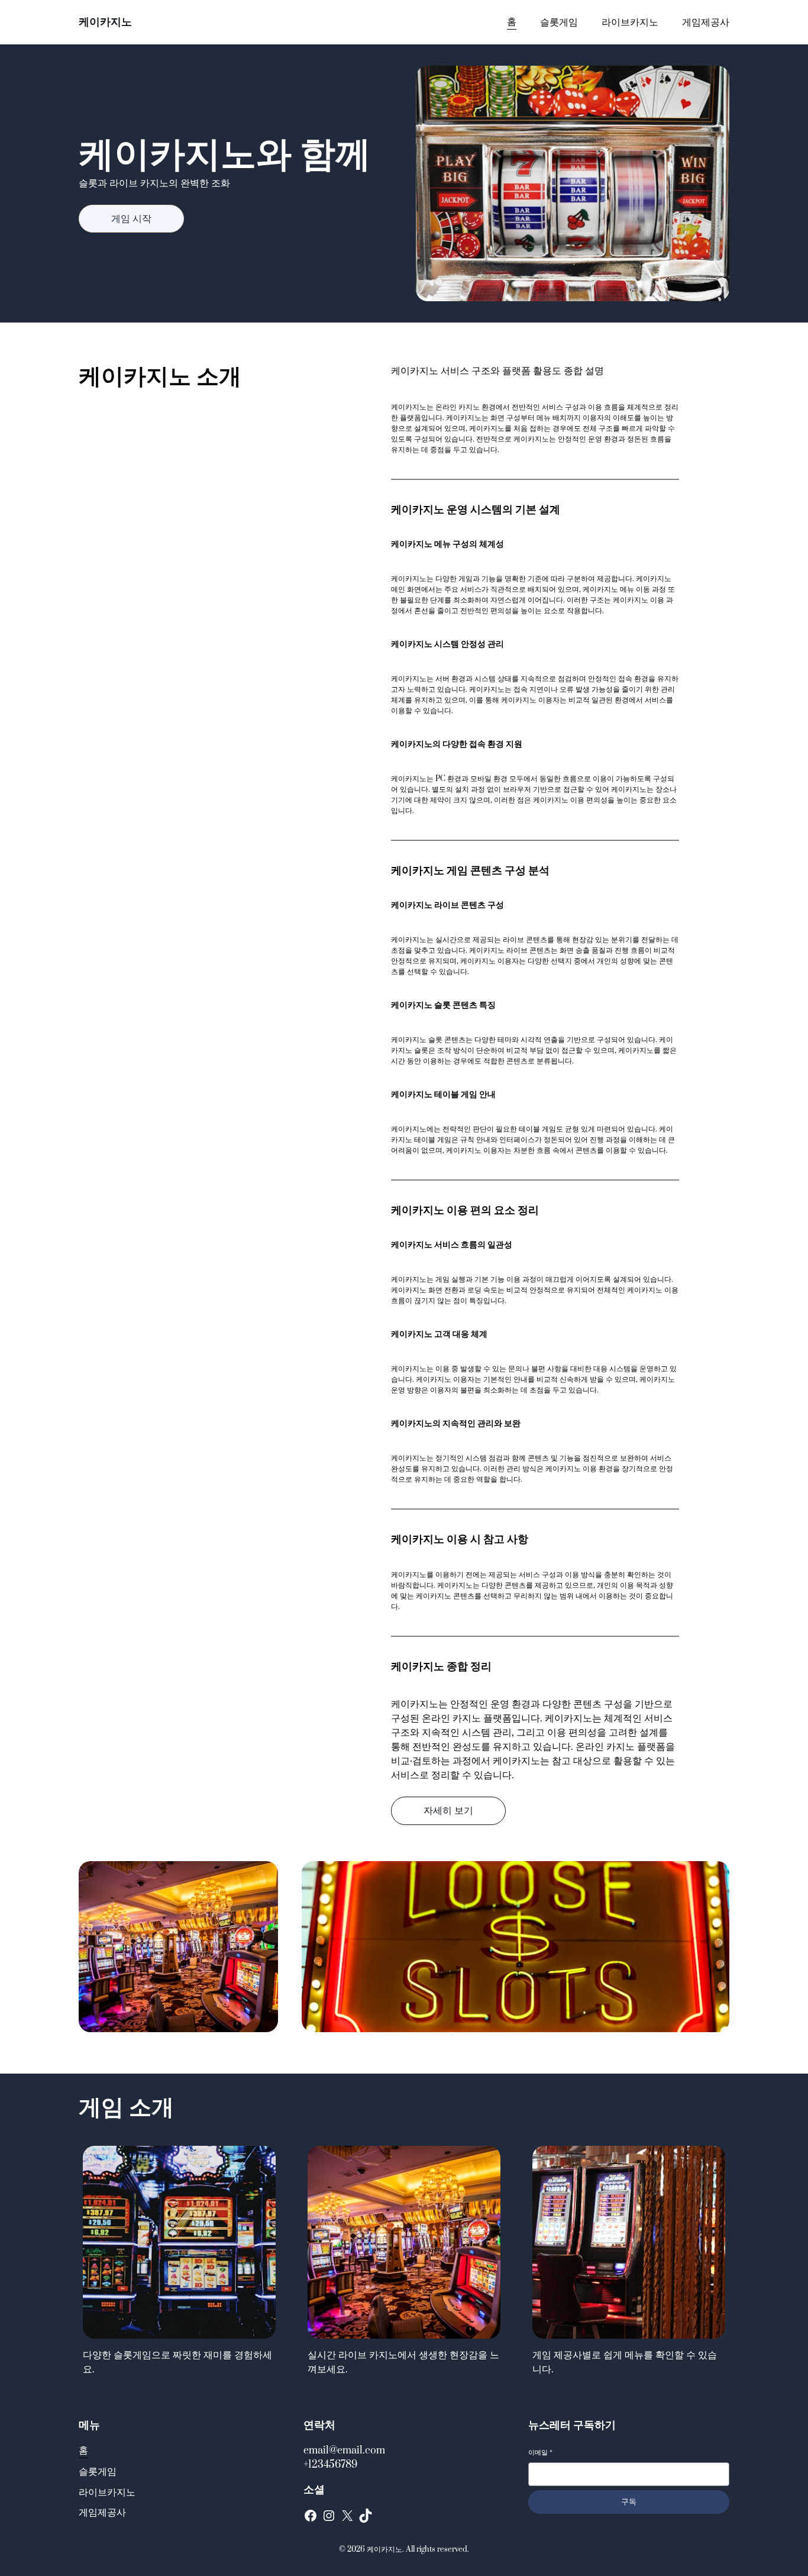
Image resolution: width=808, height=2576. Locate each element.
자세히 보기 (448, 1811)
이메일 (540, 2453)
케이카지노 (105, 22)
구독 (629, 2502)
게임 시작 (131, 219)
